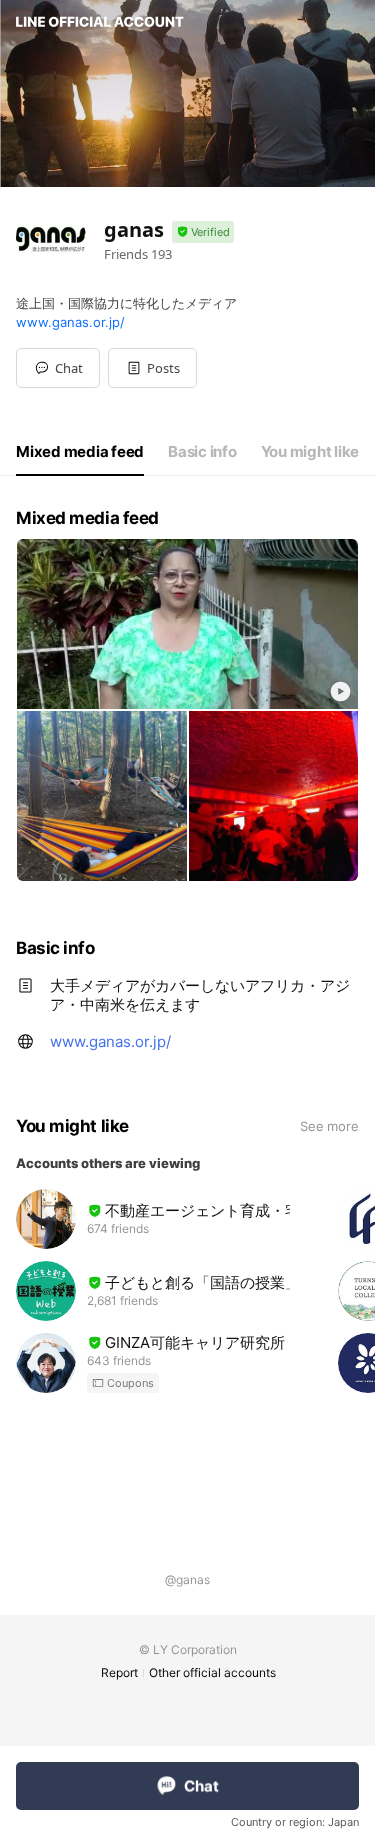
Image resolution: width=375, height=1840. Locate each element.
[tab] (80, 452)
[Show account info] (203, 232)
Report (119, 1672)
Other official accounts (212, 1672)
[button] (152, 368)
